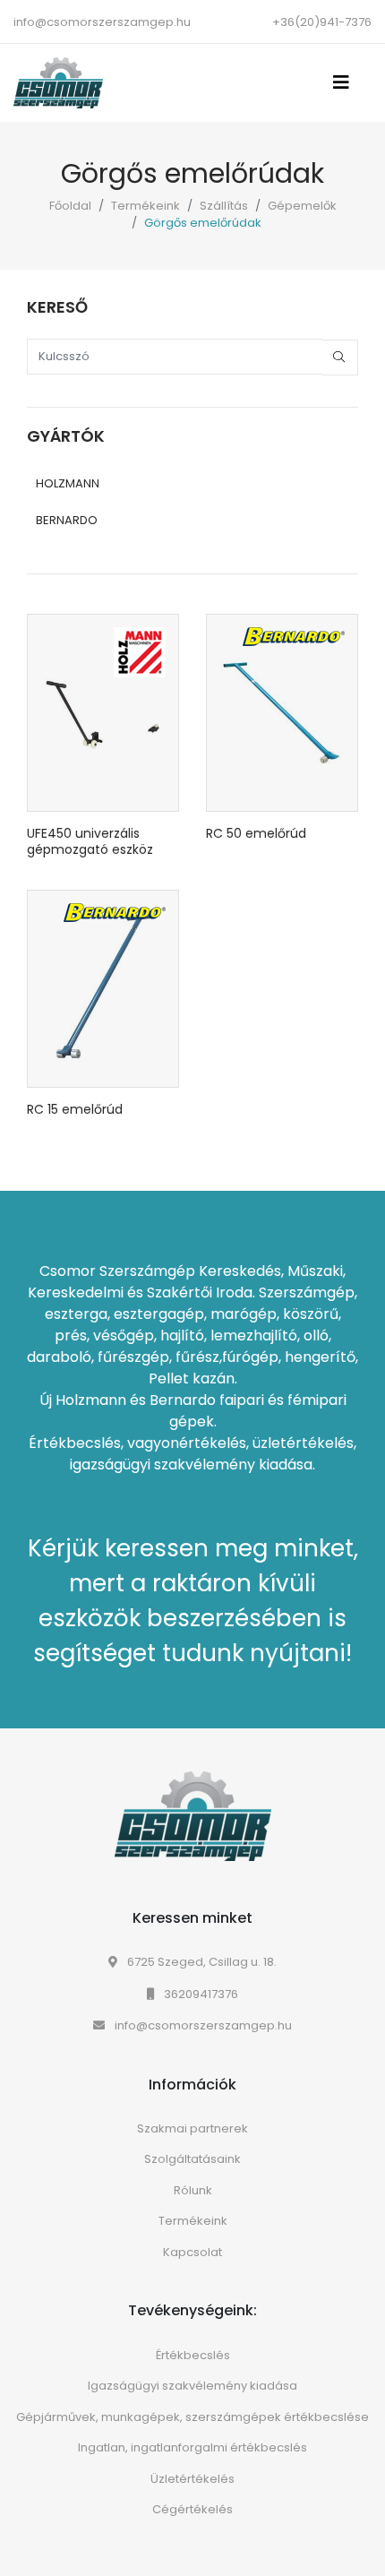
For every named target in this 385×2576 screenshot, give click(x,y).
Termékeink (145, 206)
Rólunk (193, 2190)
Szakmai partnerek (192, 2128)
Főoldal (70, 206)
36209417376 (200, 1994)
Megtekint (103, 812)
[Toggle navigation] (346, 82)
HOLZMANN (68, 483)
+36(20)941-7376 (322, 22)
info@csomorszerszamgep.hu (102, 22)
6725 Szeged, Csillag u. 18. (201, 1962)
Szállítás (224, 206)
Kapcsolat (192, 2252)
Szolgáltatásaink (192, 2159)
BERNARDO (67, 520)
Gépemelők (302, 206)
